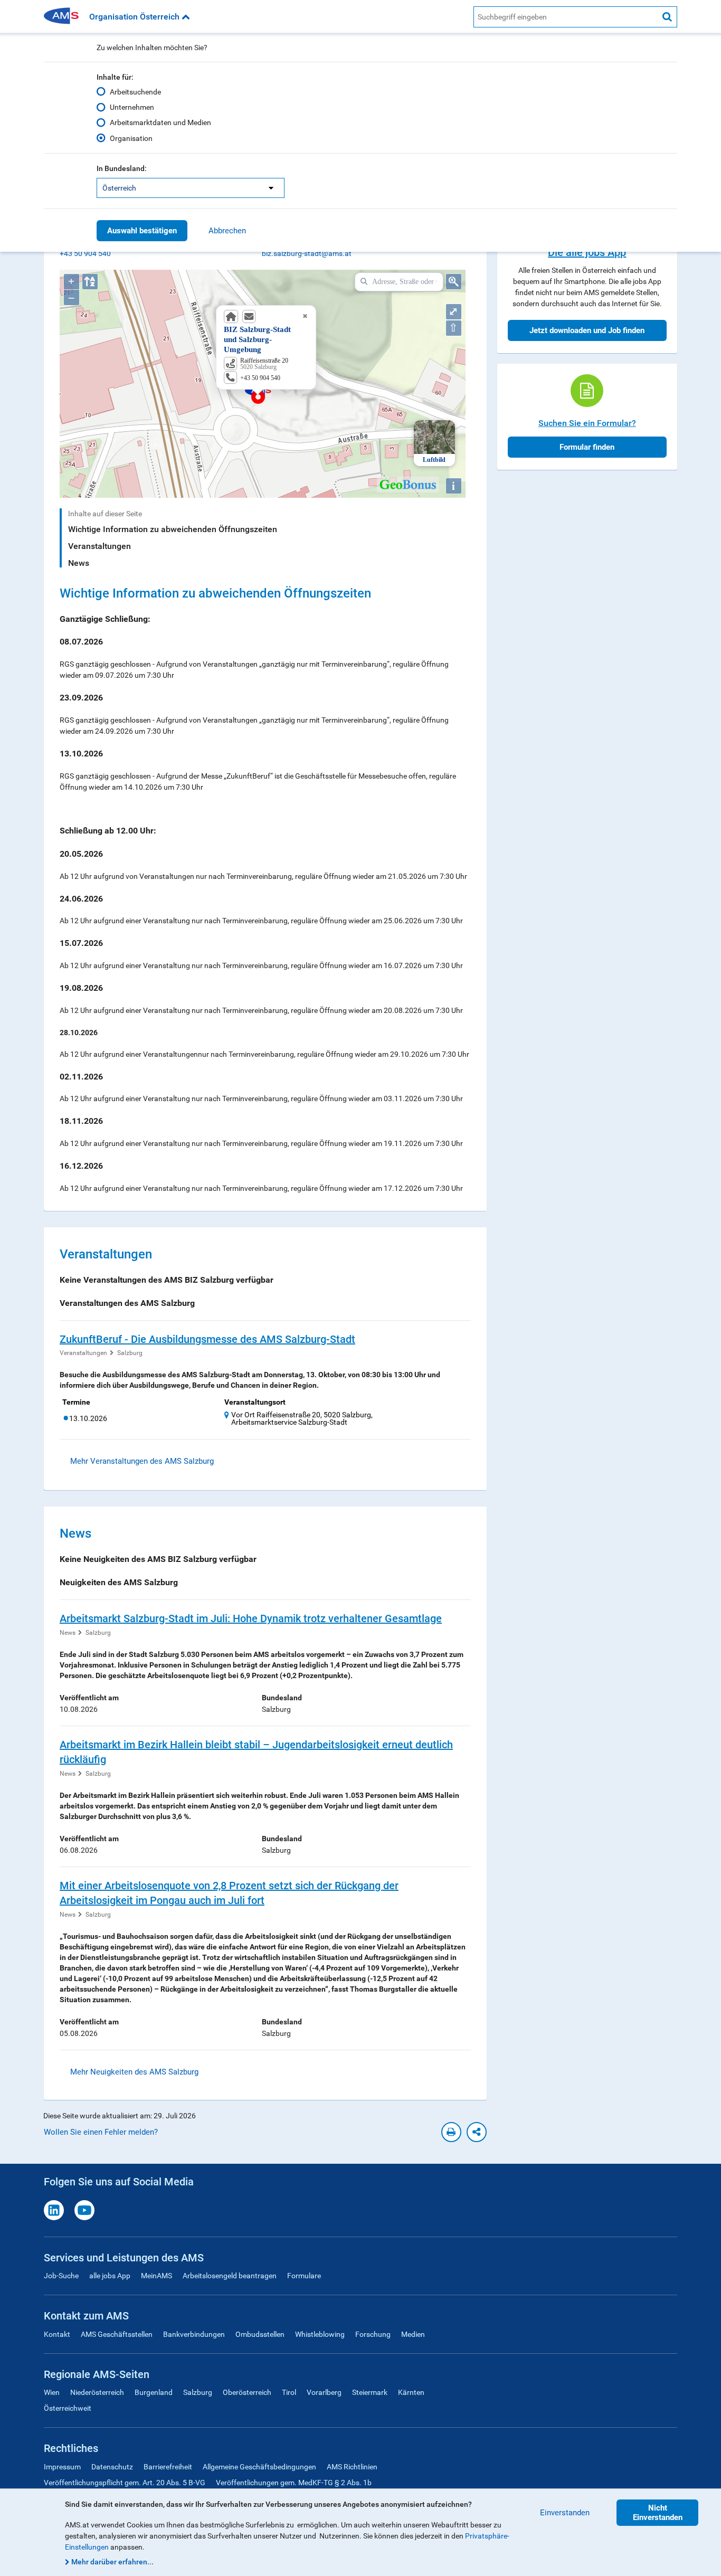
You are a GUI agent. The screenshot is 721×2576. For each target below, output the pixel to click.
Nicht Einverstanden (658, 2513)
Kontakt (57, 2334)
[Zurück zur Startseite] (65, 17)
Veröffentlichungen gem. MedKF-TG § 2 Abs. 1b (294, 2483)
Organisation (131, 138)
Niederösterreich (97, 2392)
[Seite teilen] (477, 2132)
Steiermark (370, 2392)
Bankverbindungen (194, 2334)
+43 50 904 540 (85, 253)
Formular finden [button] (587, 447)
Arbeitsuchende (135, 92)
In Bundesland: (122, 168)
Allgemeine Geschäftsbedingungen (259, 2467)
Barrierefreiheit (168, 2467)
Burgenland (154, 2392)
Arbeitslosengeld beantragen (230, 2276)
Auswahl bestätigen (142, 231)
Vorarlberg (324, 2392)
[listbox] (191, 188)
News (79, 563)
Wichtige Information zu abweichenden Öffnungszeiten (173, 529)
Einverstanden (565, 2513)
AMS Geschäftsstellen (117, 2334)
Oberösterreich (247, 2392)
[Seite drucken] (451, 2132)
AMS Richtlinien (352, 2467)
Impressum (62, 2467)
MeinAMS (156, 2276)
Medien (413, 2334)
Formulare (304, 2276)
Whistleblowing (320, 2334)
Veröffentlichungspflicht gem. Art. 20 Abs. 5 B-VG (125, 2483)
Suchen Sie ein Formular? (587, 423)
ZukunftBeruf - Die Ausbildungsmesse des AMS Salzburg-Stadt (207, 1339)
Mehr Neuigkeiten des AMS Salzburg (134, 2072)
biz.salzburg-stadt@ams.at (307, 253)
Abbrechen (227, 231)
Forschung (373, 2334)
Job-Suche (61, 2276)
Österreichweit (68, 2408)
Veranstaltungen (99, 546)
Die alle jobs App (587, 252)
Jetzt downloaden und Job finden (587, 330)
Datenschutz (112, 2467)
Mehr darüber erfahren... (112, 2562)
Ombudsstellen (260, 2334)
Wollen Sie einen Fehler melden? (101, 2132)
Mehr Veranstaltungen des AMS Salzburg (142, 1461)
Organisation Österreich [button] (135, 17)
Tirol (289, 2392)
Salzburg (130, 1353)
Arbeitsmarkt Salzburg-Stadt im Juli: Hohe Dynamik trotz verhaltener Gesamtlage (251, 1618)
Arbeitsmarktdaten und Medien (160, 122)
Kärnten (411, 2392)
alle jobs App (110, 2276)
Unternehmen (132, 107)
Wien (52, 2392)
